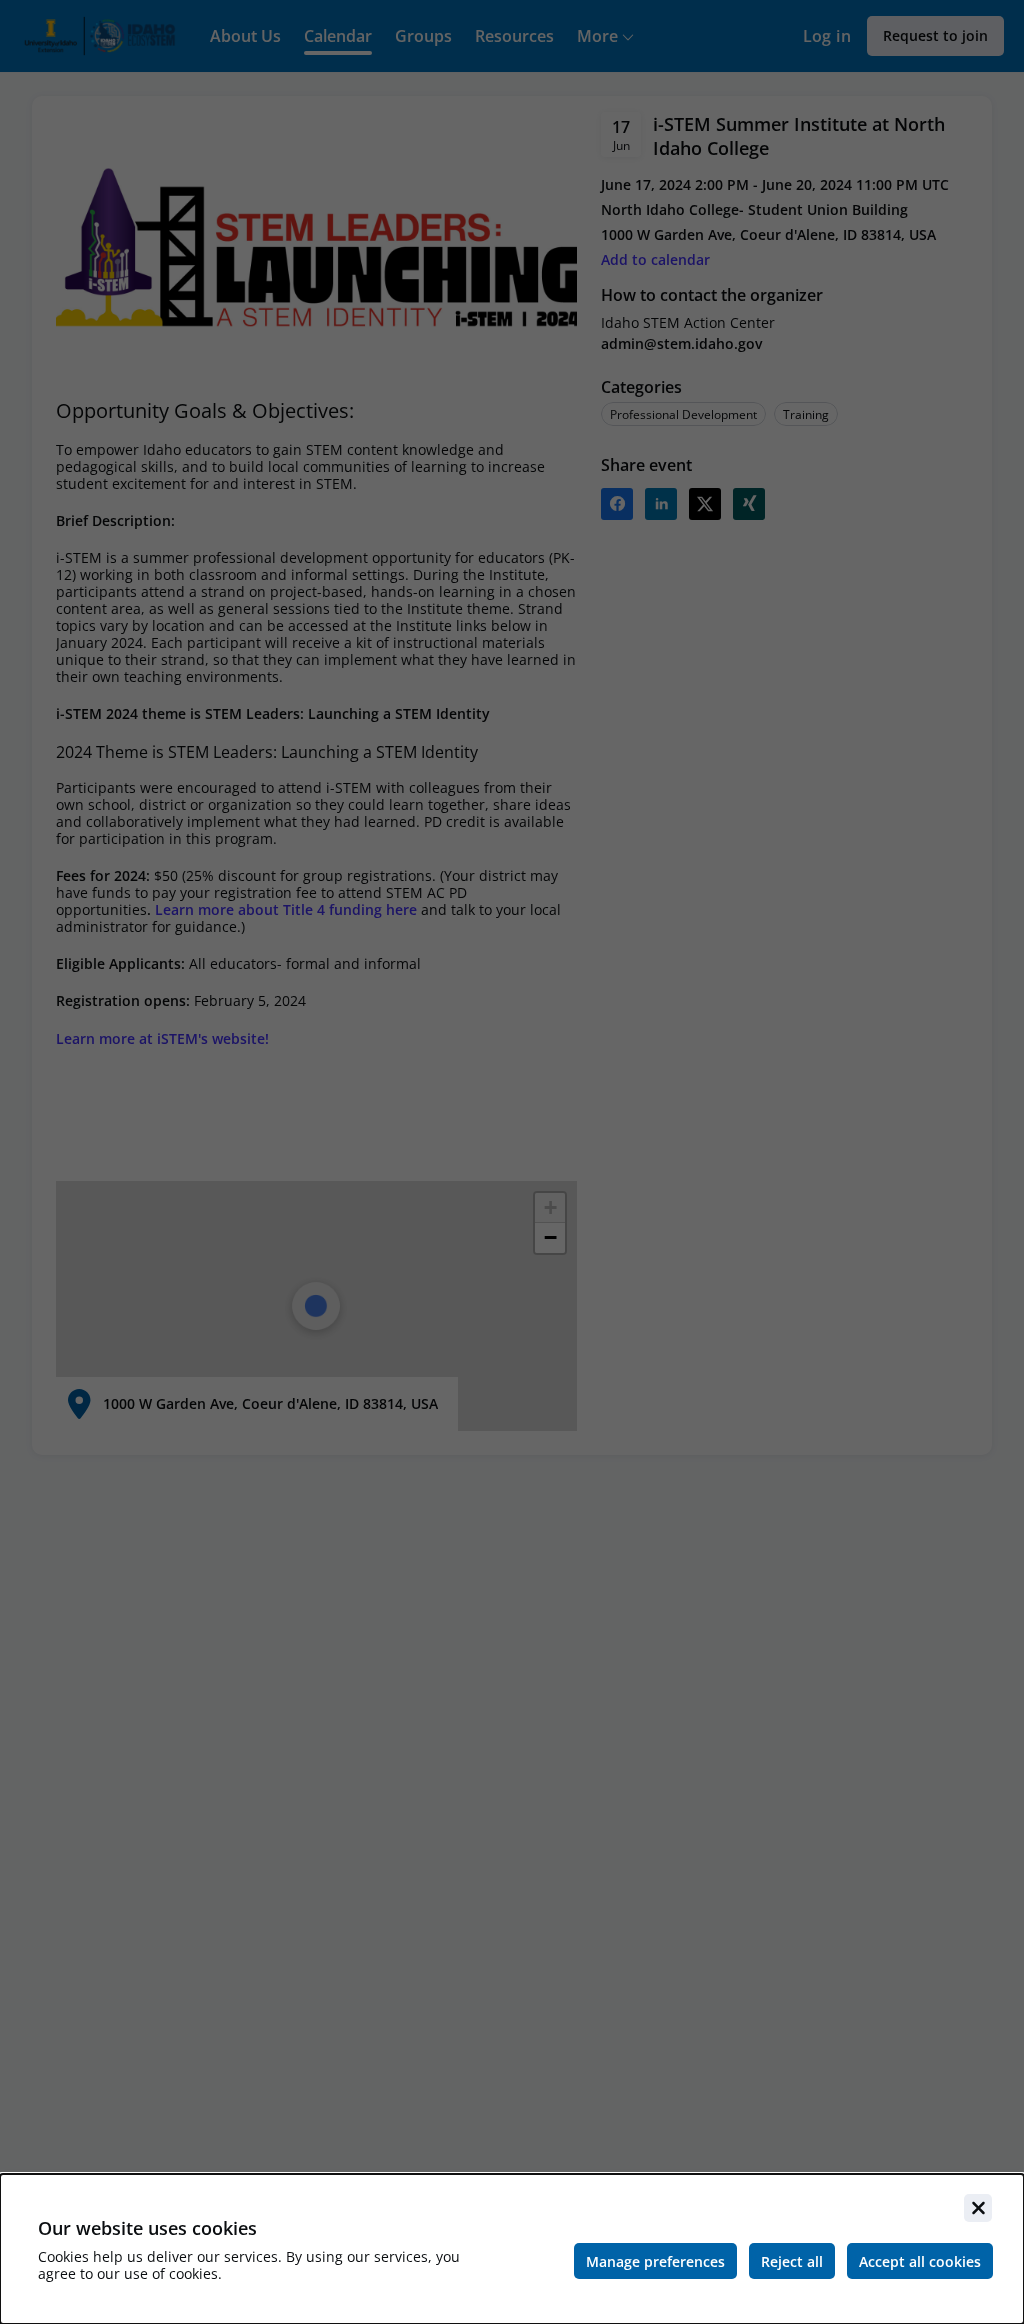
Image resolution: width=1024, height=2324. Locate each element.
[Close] (978, 2208)
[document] (512, 2249)
